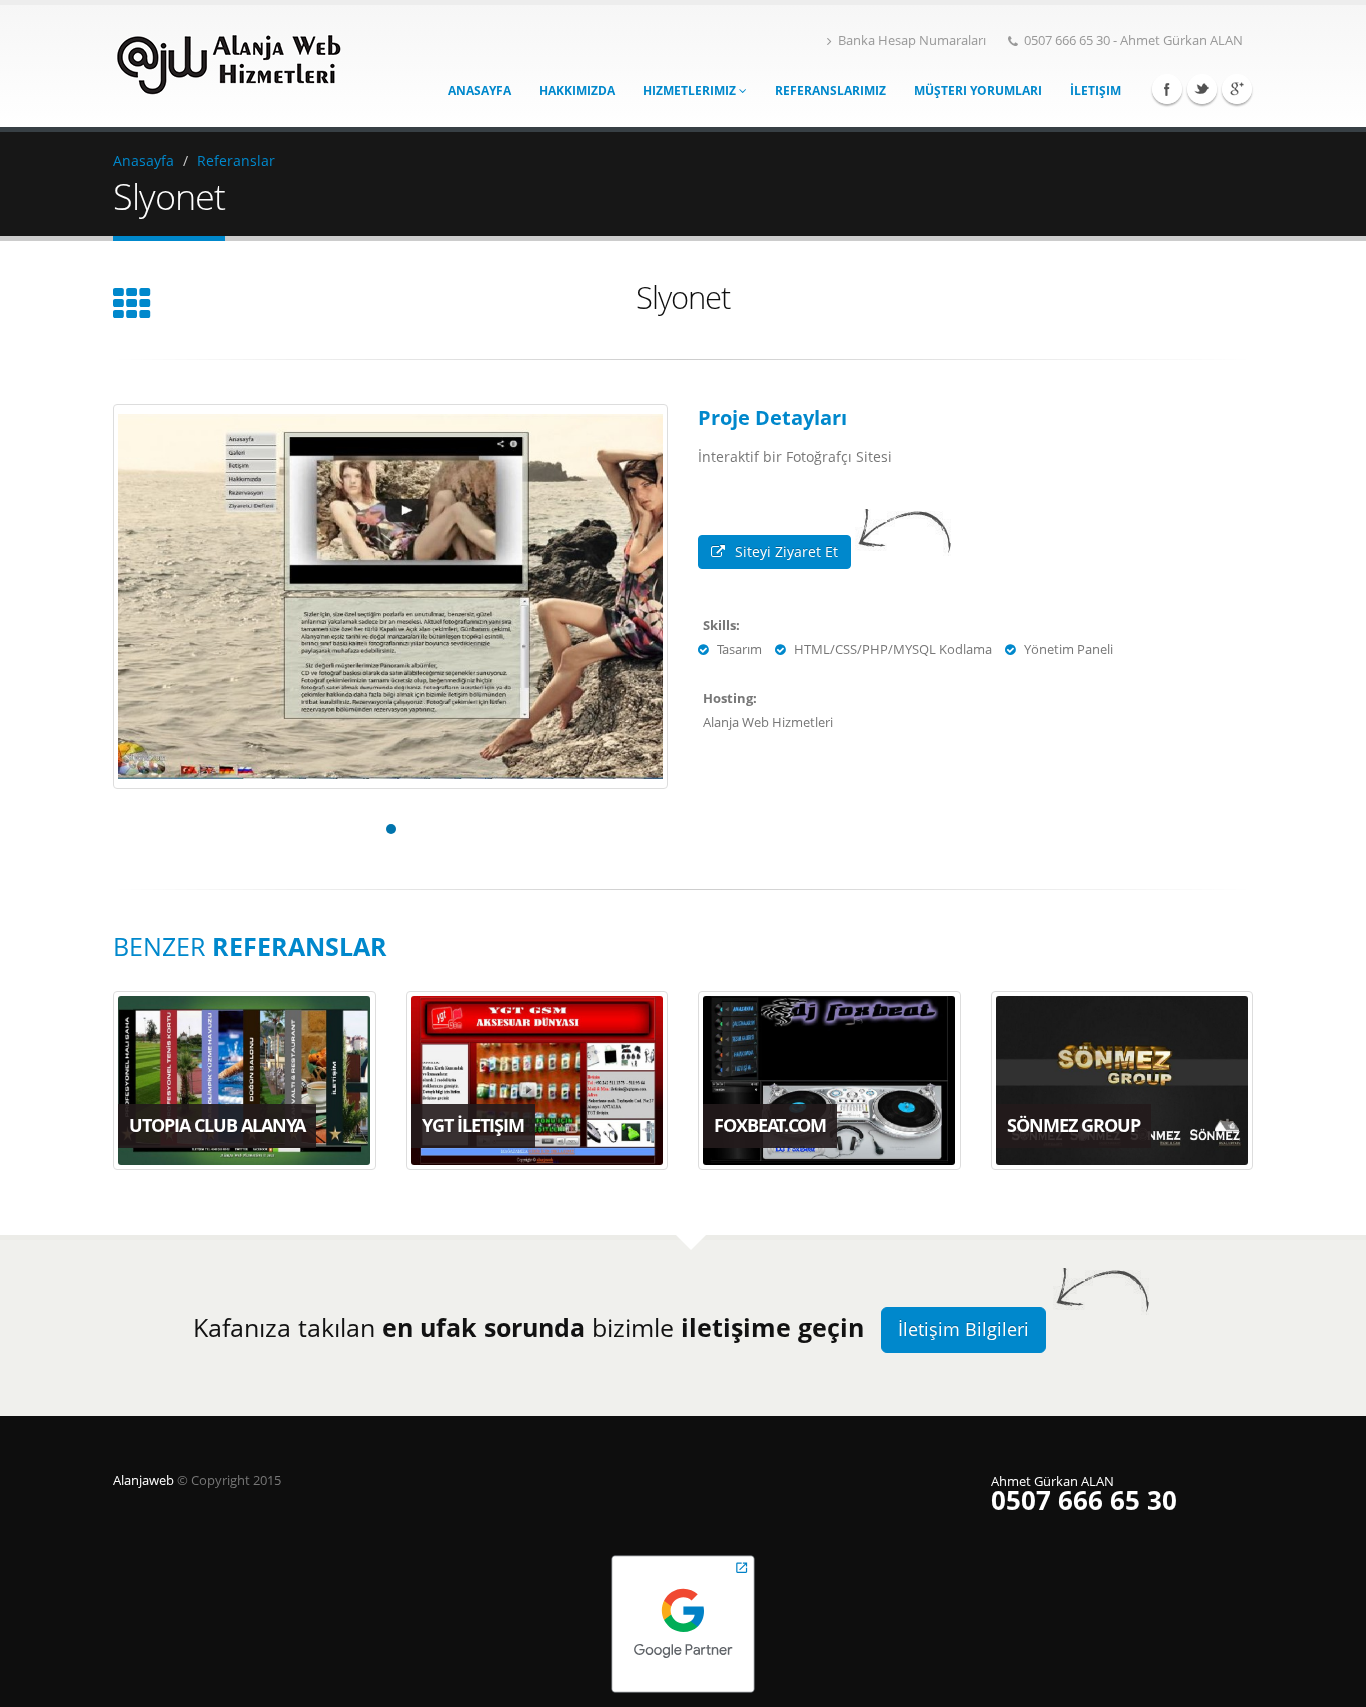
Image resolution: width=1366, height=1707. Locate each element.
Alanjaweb (145, 1480)
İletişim (1095, 90)
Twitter (1202, 89)
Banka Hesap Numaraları (912, 40)
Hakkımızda (577, 90)
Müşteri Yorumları (978, 90)
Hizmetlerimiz (691, 90)
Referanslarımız (830, 90)
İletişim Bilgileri (963, 1329)
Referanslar (236, 160)
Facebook (1167, 89)
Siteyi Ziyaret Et (786, 551)
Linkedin (1237, 89)
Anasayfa (479, 90)
